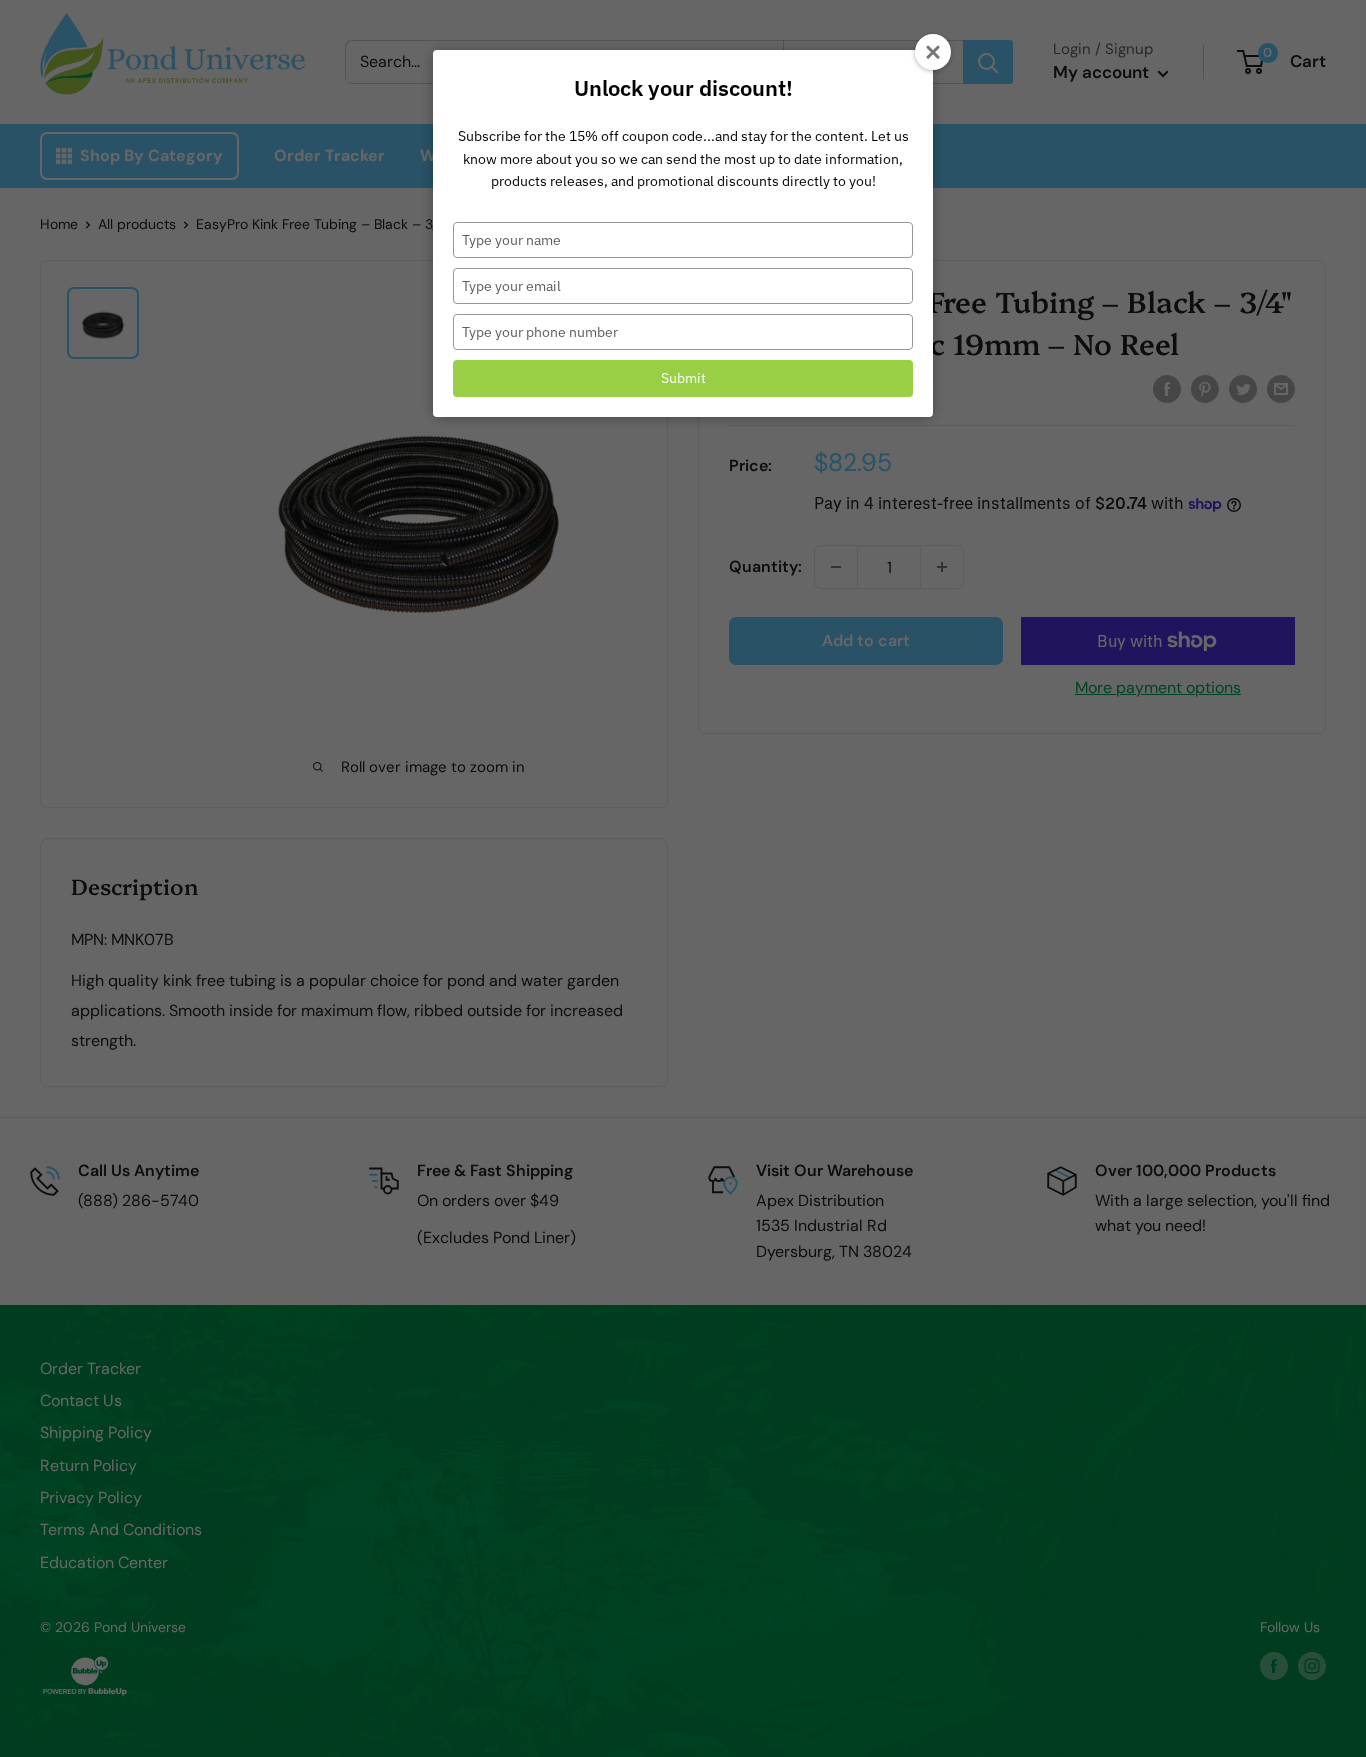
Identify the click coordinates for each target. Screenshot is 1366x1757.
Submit (683, 378)
